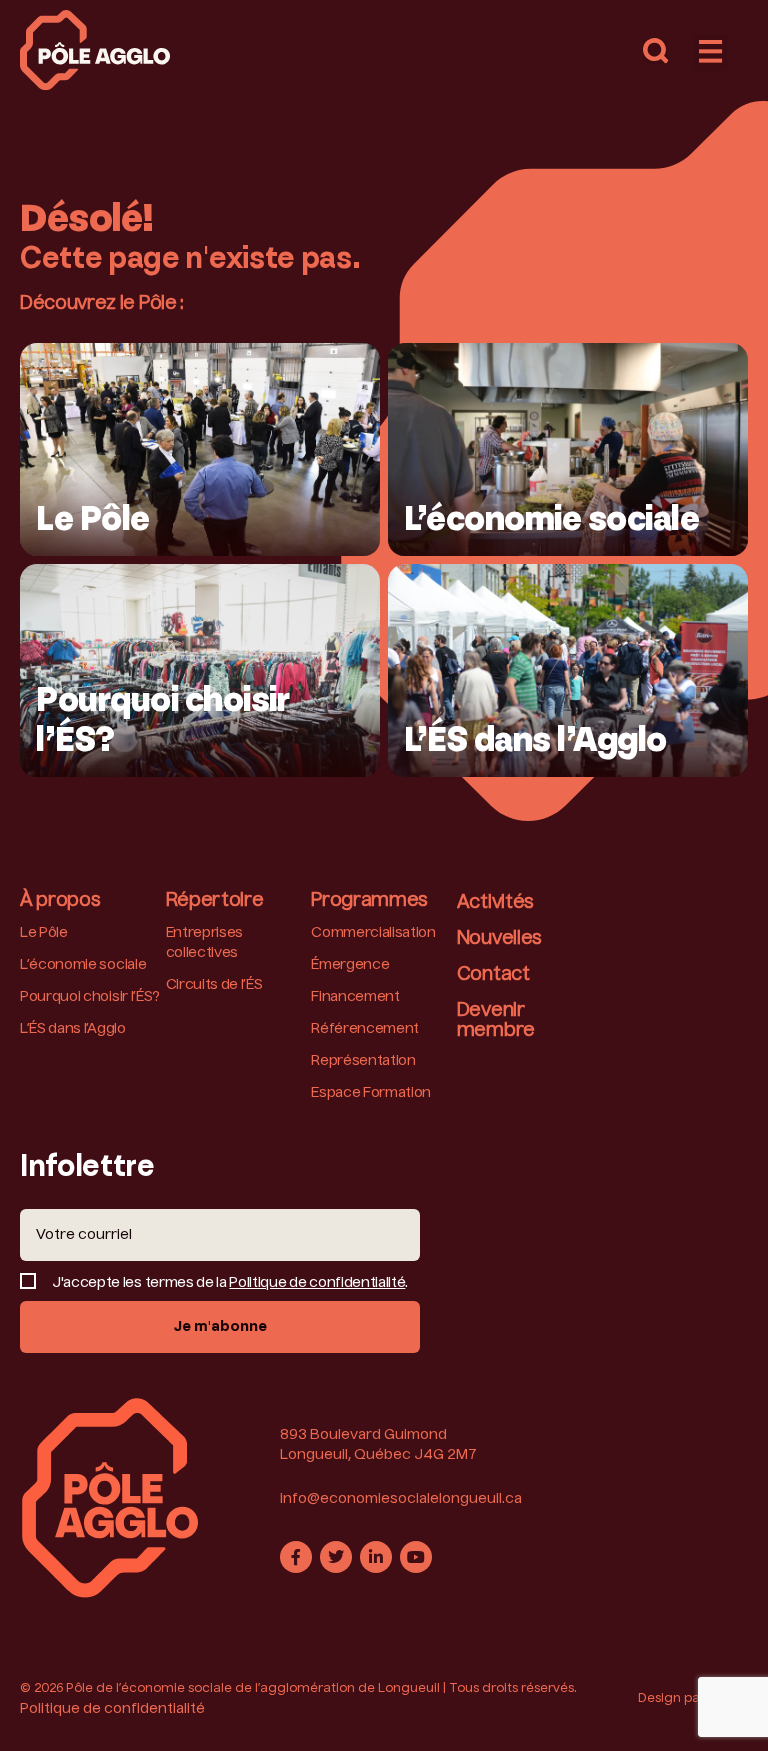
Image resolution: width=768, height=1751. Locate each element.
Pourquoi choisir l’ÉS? (90, 997)
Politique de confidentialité (317, 1283)
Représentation (363, 1061)
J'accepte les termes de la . (230, 1283)
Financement (355, 997)
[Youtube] (416, 1557)
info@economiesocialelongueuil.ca (401, 1499)
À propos (60, 901)
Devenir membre (496, 1021)
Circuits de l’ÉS (214, 985)
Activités (495, 903)
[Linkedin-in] (376, 1557)
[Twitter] (336, 1557)
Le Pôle (44, 933)
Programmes (369, 901)
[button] (656, 51)
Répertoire (215, 901)
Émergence (350, 965)
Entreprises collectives (204, 943)
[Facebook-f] (296, 1557)
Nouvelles (499, 939)
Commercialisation (373, 933)
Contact (493, 975)
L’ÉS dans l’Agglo (73, 1029)
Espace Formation (371, 1093)
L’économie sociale (83, 965)
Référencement (365, 1029)
